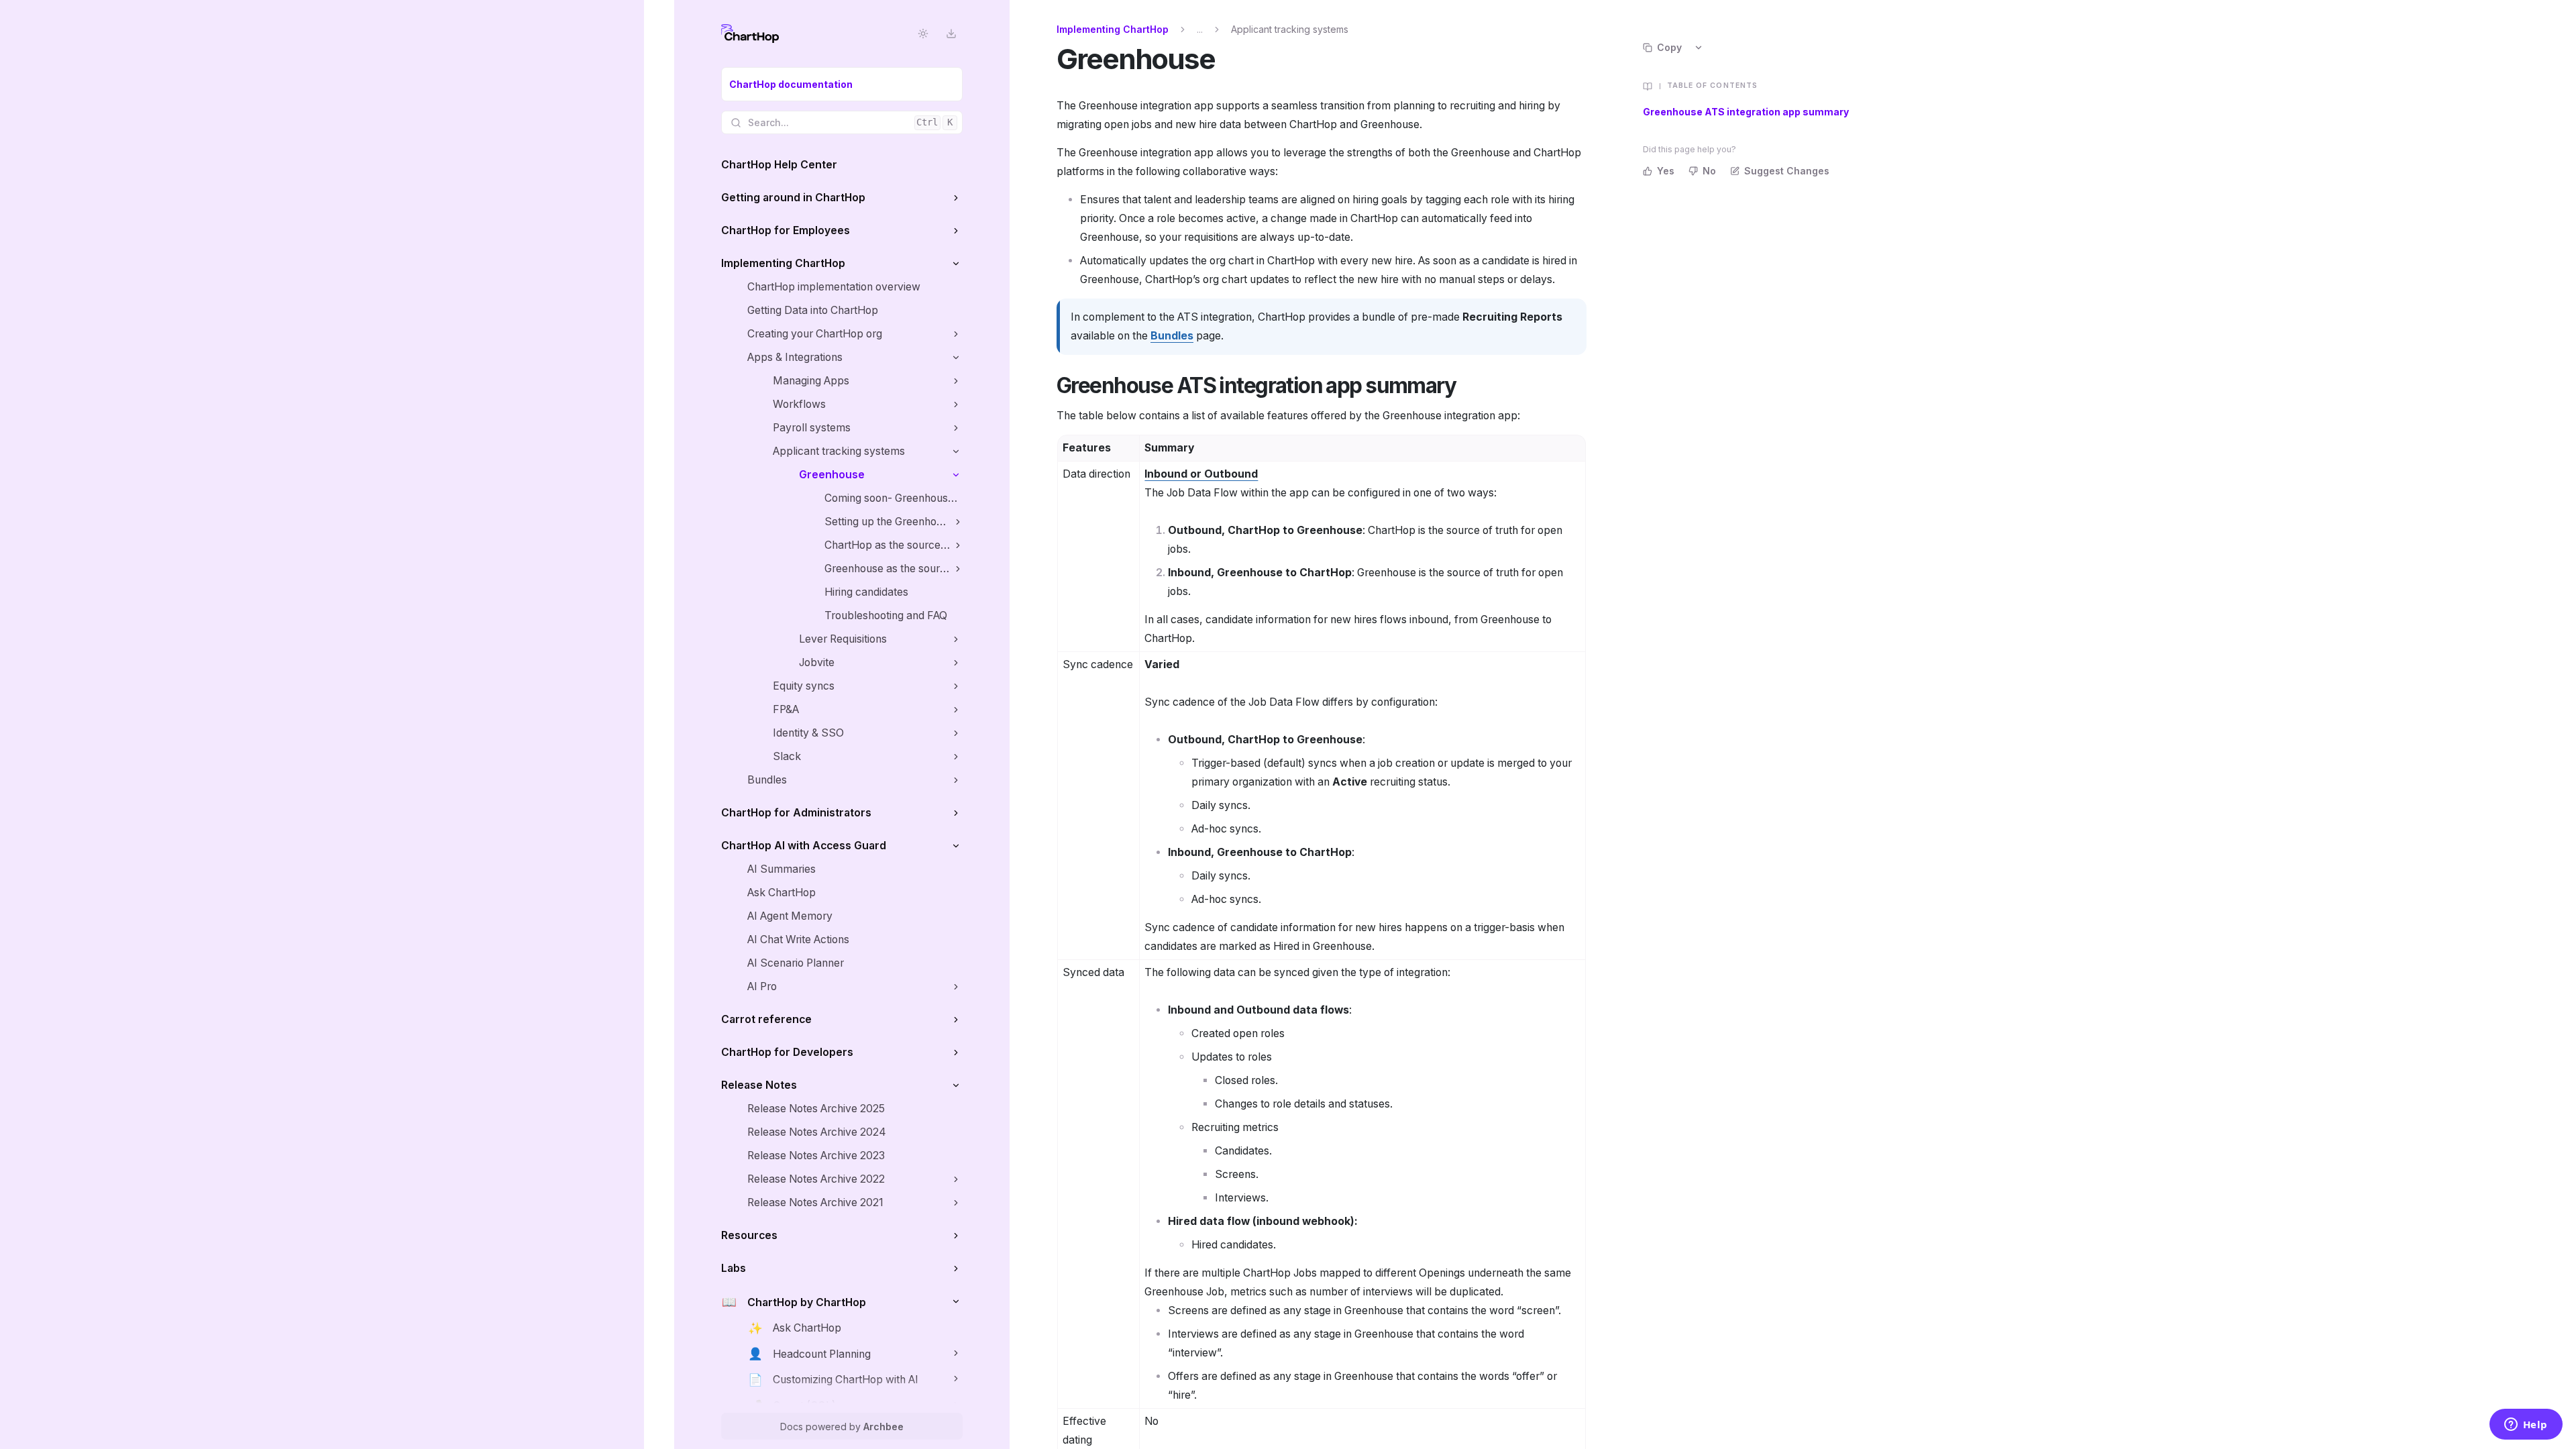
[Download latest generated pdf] (951, 34)
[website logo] (750, 34)
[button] (956, 198)
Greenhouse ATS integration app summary (1746, 112)
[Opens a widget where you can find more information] (2526, 1426)
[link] (842, 84)
